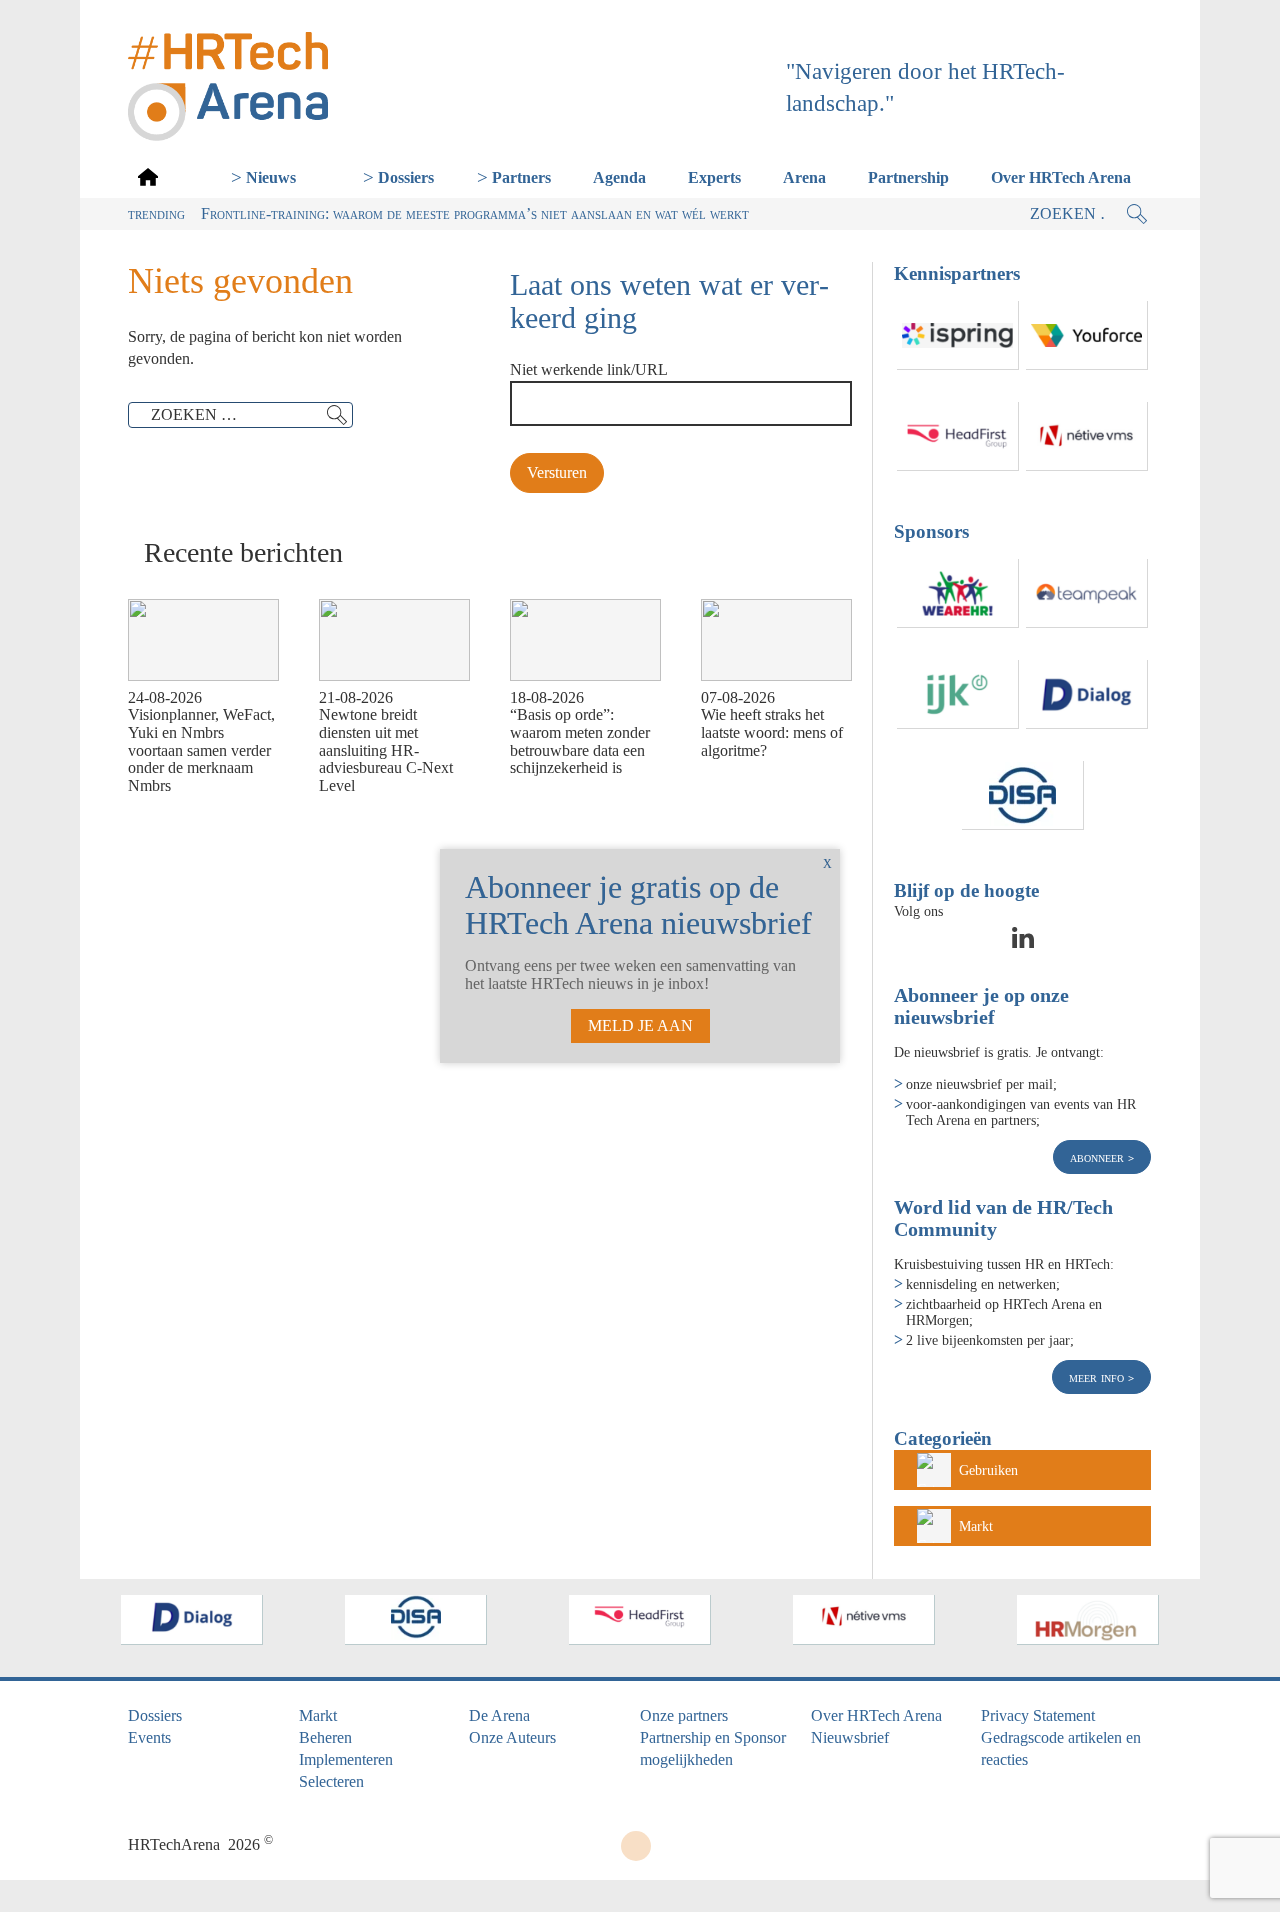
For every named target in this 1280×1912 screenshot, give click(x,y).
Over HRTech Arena (1061, 177)
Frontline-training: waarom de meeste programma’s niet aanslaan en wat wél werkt (475, 213)
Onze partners (684, 1715)
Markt (976, 1526)
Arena (804, 177)
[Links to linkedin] (1023, 944)
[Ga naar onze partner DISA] (1023, 795)
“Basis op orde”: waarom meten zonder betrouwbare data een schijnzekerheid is (580, 741)
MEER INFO (1098, 1377)
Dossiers (406, 177)
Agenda (619, 177)
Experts (714, 177)
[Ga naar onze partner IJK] (958, 694)
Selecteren (331, 1781)
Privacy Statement (1038, 1715)
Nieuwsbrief (850, 1737)
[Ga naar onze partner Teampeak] (1087, 593)
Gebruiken (988, 1470)
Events (149, 1737)
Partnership (908, 177)
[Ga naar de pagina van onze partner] (190, 1620)
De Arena (499, 1715)
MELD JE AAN (640, 1025)
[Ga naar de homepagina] (148, 176)
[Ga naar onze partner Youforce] (1087, 335)
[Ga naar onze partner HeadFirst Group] (958, 436)
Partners (521, 177)
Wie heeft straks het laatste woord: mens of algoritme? (772, 732)
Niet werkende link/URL (589, 369)
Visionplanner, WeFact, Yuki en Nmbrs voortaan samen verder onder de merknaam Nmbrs (201, 749)
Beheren (325, 1737)
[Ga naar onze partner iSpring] (958, 335)
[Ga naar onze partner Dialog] (1087, 694)
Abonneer (1099, 1157)
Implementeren (346, 1759)
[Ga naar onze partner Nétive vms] (1087, 436)
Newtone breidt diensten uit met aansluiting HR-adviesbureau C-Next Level (386, 749)
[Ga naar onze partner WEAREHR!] (958, 593)
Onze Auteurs (512, 1737)
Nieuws (271, 177)
